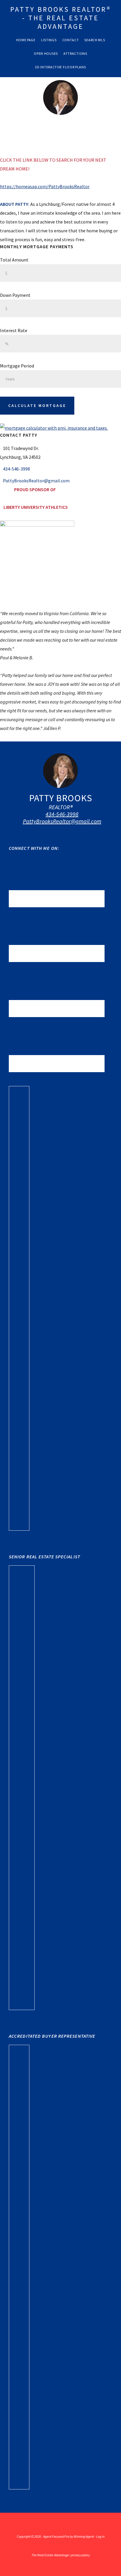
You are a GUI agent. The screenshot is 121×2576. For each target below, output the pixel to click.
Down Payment (15, 295)
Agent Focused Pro (56, 2536)
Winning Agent (84, 2536)
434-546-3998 (16, 469)
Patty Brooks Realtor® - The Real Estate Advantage (61, 18)
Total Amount (14, 260)
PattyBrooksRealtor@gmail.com (36, 481)
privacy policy (80, 2555)
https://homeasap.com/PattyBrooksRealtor (45, 186)
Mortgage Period (17, 366)
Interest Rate (14, 330)
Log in (100, 2536)
